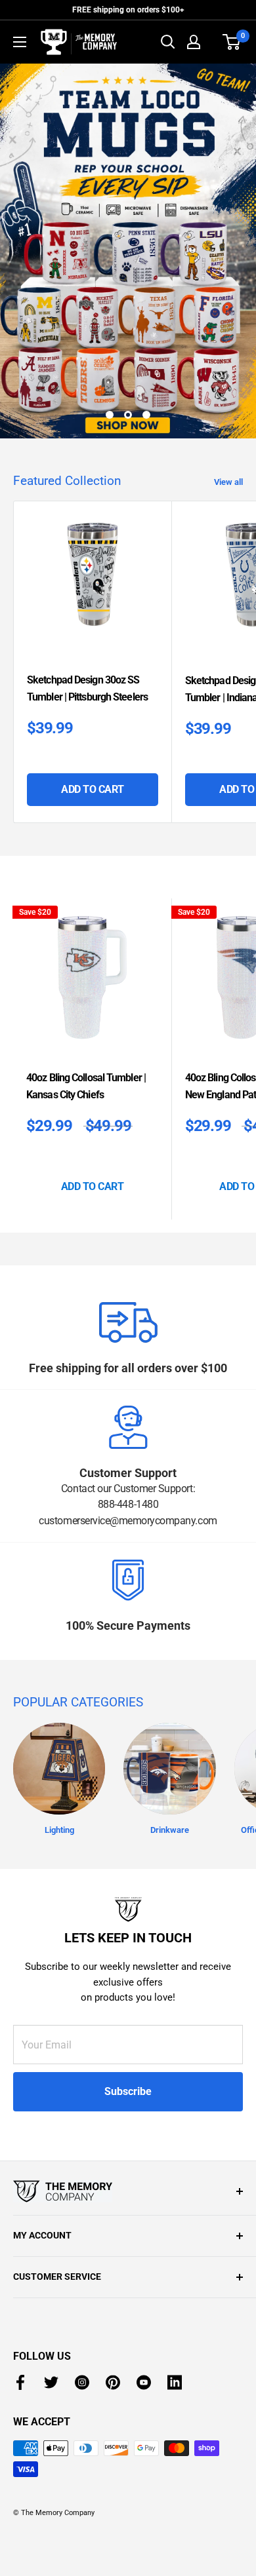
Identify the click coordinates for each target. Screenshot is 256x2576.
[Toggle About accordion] (128, 2191)
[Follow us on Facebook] (20, 2382)
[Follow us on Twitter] (51, 2382)
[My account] (194, 42)
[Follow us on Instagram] (82, 2382)
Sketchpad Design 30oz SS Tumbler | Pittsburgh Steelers (87, 688)
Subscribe (128, 2091)
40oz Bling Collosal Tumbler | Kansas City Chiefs (86, 1086)
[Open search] (168, 42)
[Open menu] (20, 42)
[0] (232, 42)
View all (228, 482)
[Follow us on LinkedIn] (175, 2382)
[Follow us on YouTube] (144, 2382)
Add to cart (93, 789)
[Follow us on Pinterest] (113, 2382)
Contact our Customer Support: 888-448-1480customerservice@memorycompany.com (128, 1505)
